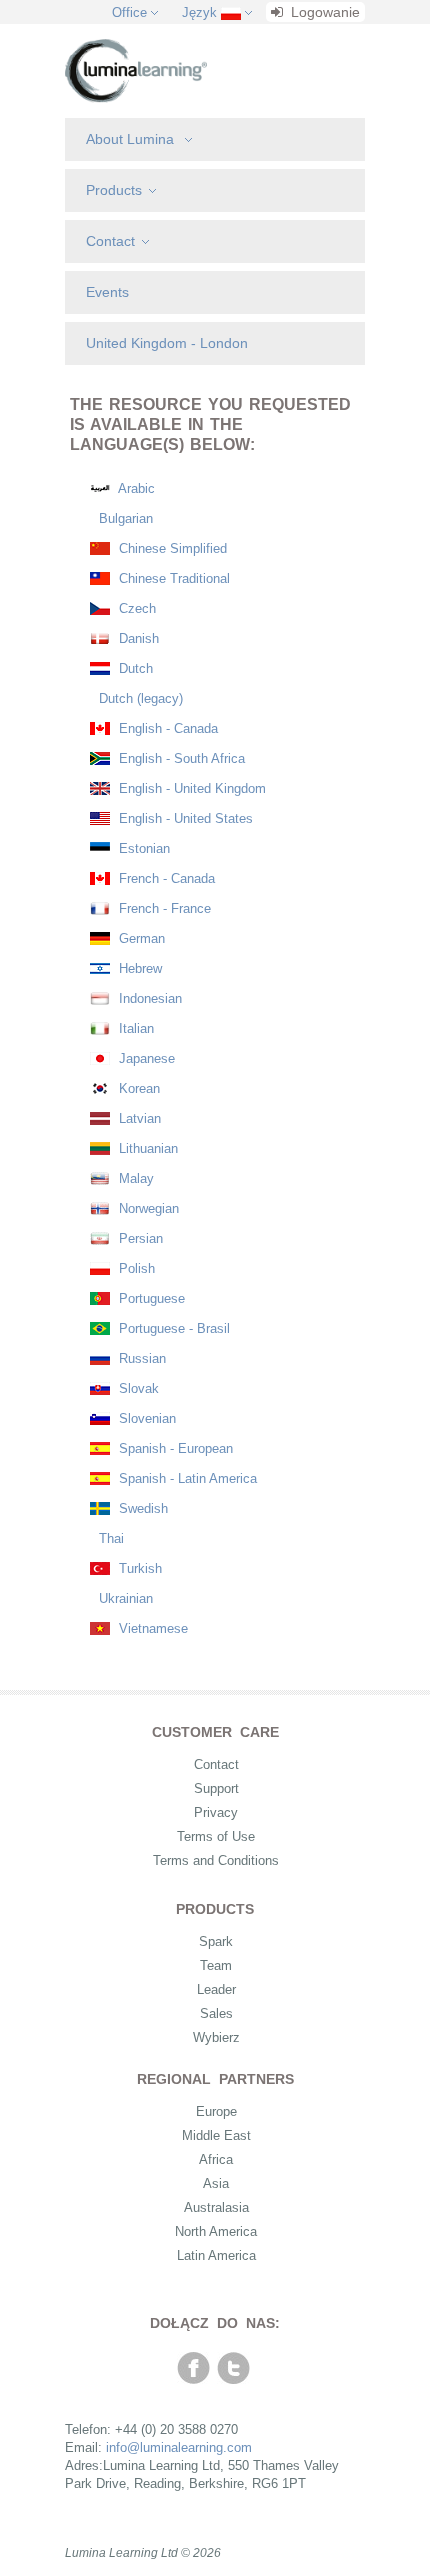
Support (216, 1788)
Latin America (216, 2255)
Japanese (145, 1058)
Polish (135, 1268)
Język (199, 12)
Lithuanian (146, 1148)
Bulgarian (124, 518)
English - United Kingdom (190, 788)
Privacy (216, 1812)
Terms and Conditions (216, 1860)
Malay (134, 1178)
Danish (137, 638)
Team (216, 1965)
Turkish (138, 1568)
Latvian (138, 1118)
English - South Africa (180, 758)
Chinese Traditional (172, 578)
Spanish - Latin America (186, 1478)
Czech (135, 608)
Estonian (142, 848)
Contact (110, 241)
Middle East (216, 2135)
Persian (139, 1238)
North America (216, 2231)
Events (107, 292)
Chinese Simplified (171, 548)
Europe (216, 2111)
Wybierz (216, 2037)
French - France (163, 908)
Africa (216, 2159)
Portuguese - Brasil (172, 1328)
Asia (216, 2183)
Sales (216, 2013)
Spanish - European (174, 1448)
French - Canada (165, 878)
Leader (216, 1989)
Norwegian (147, 1208)
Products (114, 190)
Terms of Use (216, 1836)
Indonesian (148, 998)
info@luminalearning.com (179, 2447)
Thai (109, 1538)
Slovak (137, 1388)
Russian (140, 1358)
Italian (134, 1028)
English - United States (184, 818)
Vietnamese (151, 1628)
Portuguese (150, 1298)
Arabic (135, 488)
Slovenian (145, 1418)
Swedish (141, 1508)
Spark (216, 1941)
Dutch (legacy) (139, 698)
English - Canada (166, 728)
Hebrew (138, 968)
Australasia (216, 2207)
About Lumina (132, 139)
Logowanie (323, 12)
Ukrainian (124, 1598)
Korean (137, 1088)
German (140, 938)
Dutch (134, 668)
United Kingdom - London (167, 343)
